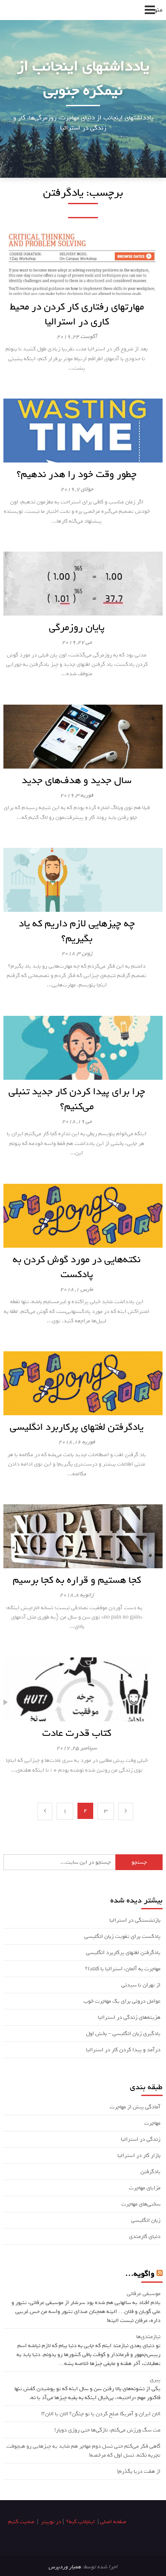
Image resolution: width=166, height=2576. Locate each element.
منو (158, 10)
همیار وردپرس (65, 2567)
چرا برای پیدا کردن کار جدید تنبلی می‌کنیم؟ (77, 1099)
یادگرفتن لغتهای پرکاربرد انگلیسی (77, 1427)
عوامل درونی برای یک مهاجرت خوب (122, 2001)
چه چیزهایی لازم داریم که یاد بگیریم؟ (77, 931)
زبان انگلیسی (146, 2220)
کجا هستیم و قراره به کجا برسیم (77, 1580)
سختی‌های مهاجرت (141, 2204)
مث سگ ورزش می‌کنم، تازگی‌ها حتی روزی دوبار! (107, 2430)
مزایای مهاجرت (145, 2188)
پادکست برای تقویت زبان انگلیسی (122, 1936)
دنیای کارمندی (145, 2236)
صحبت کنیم (21, 2522)
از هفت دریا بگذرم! (139, 2471)
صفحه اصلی (113, 2522)
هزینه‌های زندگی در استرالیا (129, 2017)
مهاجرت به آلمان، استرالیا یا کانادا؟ (123, 1969)
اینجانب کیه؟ (81, 2522)
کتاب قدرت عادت (77, 1733)
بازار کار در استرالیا (139, 2155)
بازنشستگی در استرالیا (135, 1920)
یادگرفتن (150, 2172)
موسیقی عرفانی (144, 2294)
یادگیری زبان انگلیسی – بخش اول (123, 2034)
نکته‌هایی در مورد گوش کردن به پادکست (77, 1267)
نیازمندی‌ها (148, 2337)
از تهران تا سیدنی (141, 1985)
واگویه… (140, 2274)
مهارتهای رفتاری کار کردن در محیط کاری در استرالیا (77, 314)
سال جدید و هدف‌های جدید (77, 780)
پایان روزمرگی (77, 627)
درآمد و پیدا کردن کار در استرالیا (123, 2050)
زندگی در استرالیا (141, 2139)
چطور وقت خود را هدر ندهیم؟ (77, 474)
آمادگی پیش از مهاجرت (135, 2107)
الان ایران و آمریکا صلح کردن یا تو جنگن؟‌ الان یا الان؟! (101, 2414)
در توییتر (51, 2522)
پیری (155, 2380)
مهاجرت (152, 2123)
